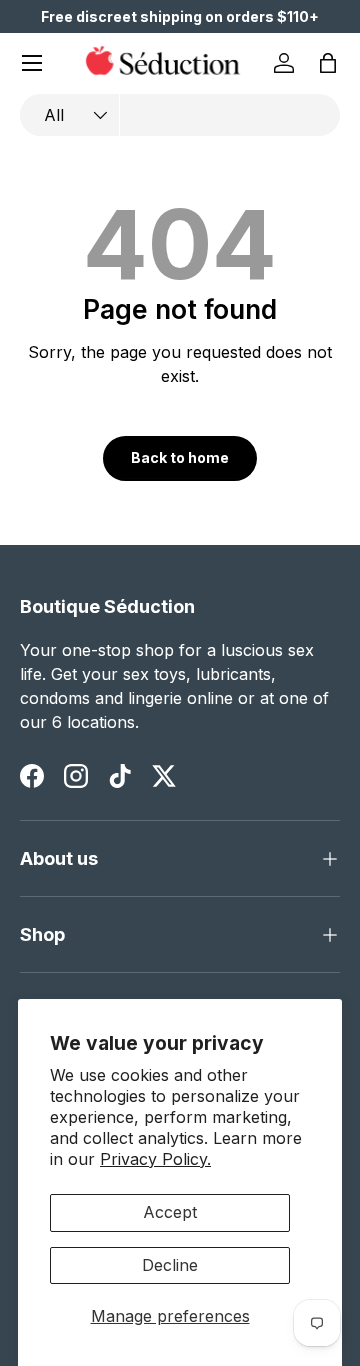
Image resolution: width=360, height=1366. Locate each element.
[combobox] (180, 115)
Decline (170, 1265)
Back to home (180, 457)
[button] (328, 63)
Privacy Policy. (155, 1159)
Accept (170, 1212)
